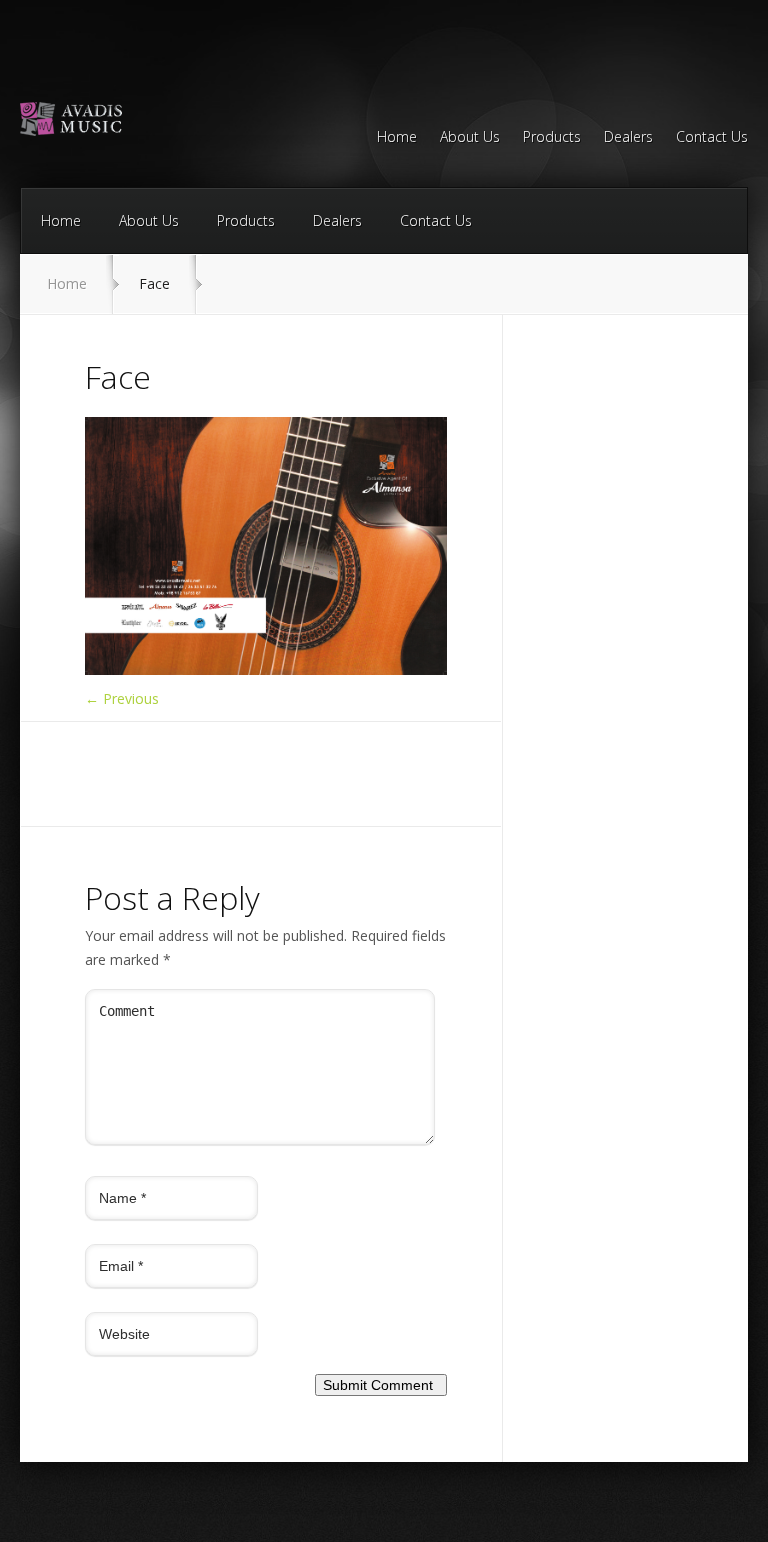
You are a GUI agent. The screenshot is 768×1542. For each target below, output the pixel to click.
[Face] (266, 669)
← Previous (122, 698)
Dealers (628, 138)
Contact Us (712, 138)
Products (552, 138)
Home (397, 138)
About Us (470, 138)
